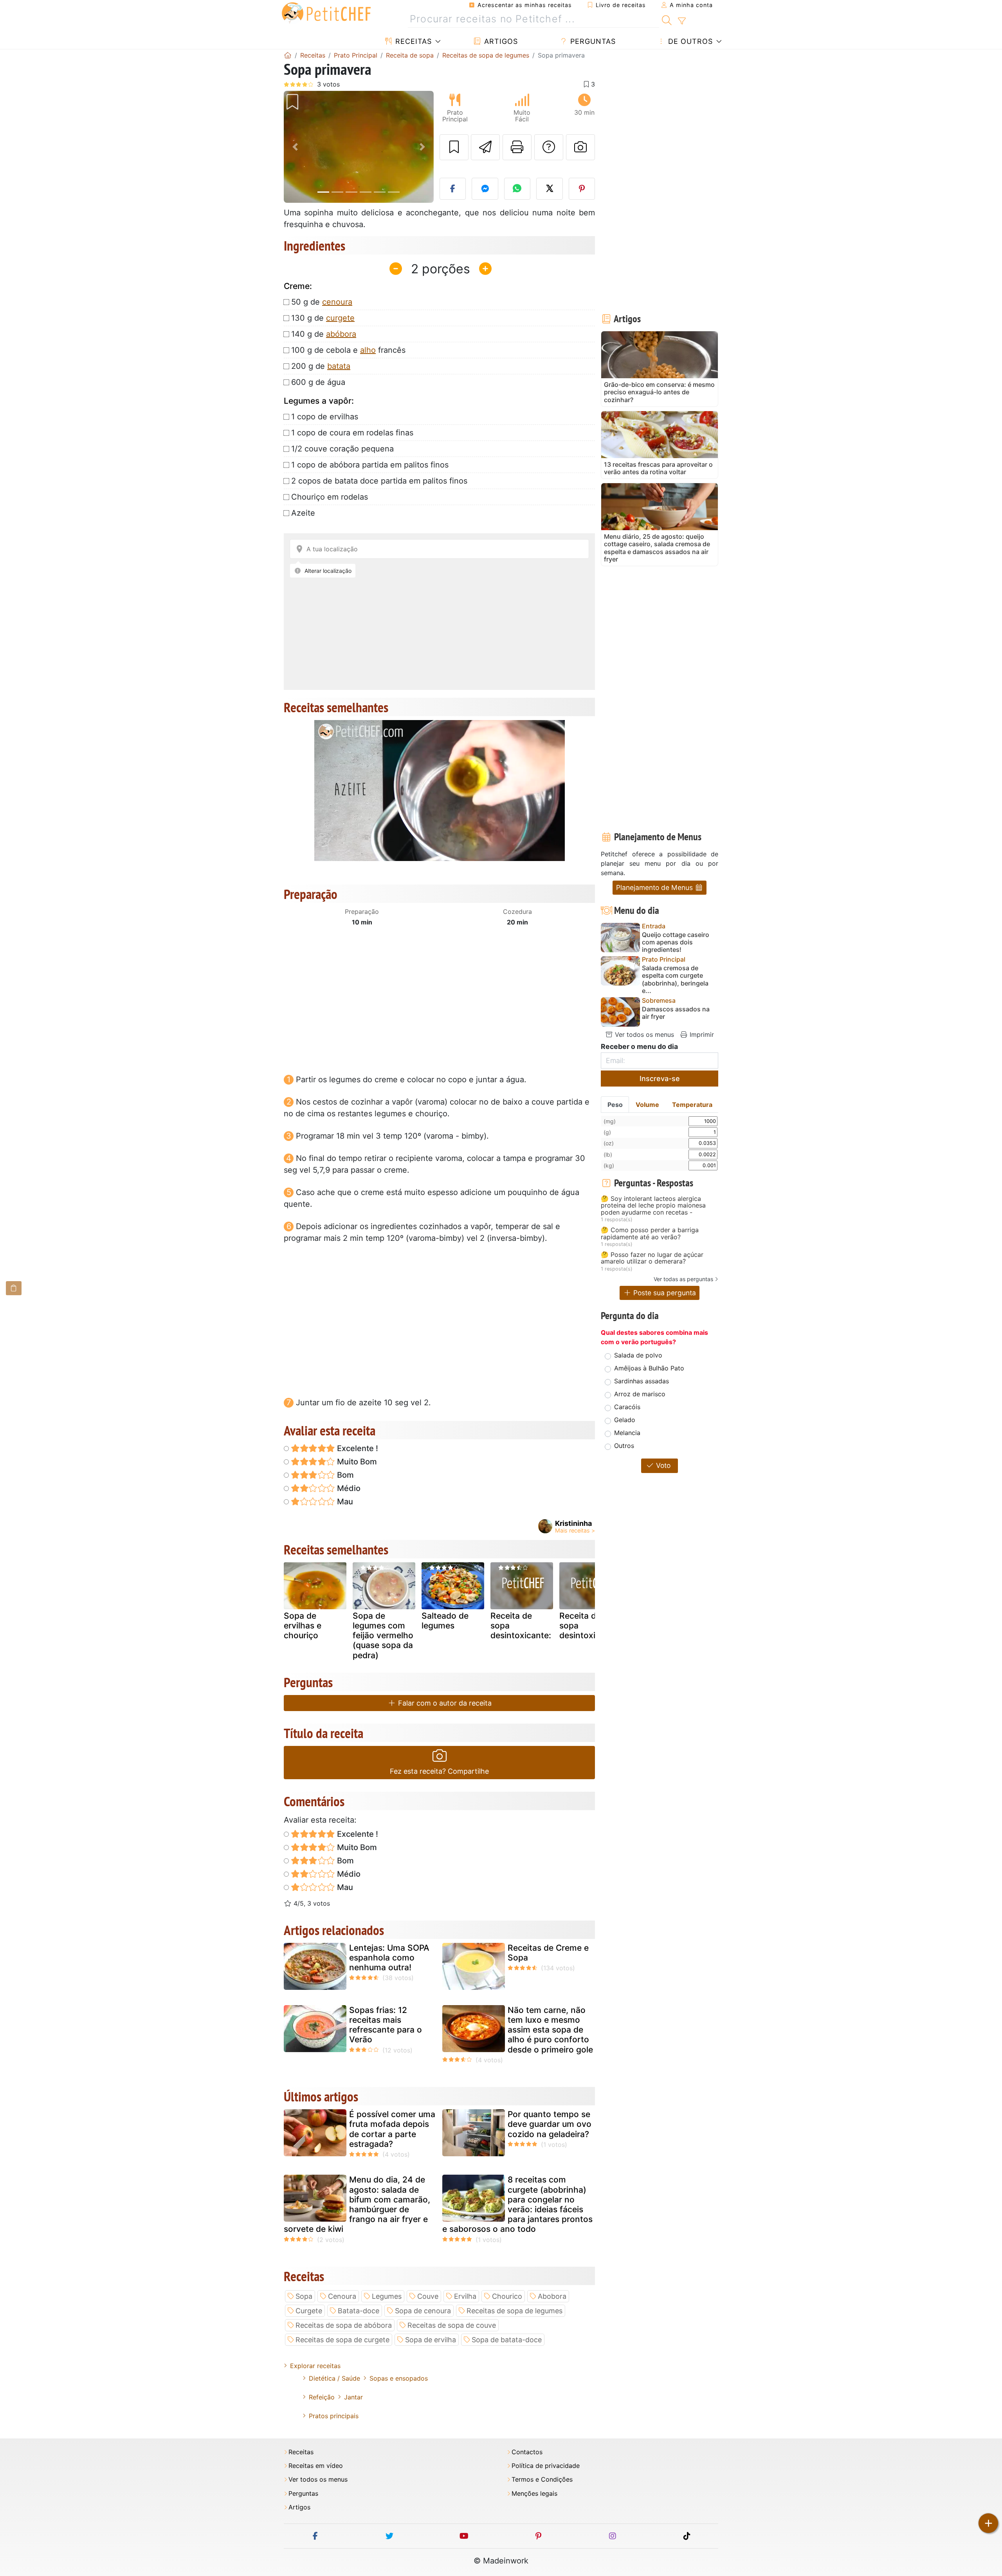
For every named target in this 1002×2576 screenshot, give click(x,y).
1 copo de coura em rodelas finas (352, 433)
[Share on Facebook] (453, 189)
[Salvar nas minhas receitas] (454, 147)
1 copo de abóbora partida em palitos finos (370, 465)
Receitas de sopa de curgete (342, 2340)
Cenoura (342, 2296)
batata (339, 366)
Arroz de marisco (640, 1394)
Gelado (625, 1420)
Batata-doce (359, 2311)
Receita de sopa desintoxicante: (521, 1626)
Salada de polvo (638, 1355)
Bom (344, 1475)
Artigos (500, 41)
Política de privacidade (546, 2466)
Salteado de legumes (445, 1621)
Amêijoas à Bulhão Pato (649, 1368)
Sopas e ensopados (399, 2378)
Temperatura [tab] (692, 1105)
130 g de (323, 318)
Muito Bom (356, 1462)
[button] (295, 147)
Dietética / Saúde (334, 2378)
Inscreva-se (660, 1079)
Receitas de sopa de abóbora (344, 2325)
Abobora (552, 2296)
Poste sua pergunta (664, 1293)
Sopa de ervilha (431, 2340)
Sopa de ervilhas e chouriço (303, 1626)
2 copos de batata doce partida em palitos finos (379, 481)
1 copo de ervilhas (325, 417)
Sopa (304, 2296)
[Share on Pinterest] (582, 189)
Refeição (322, 2397)
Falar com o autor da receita (444, 1703)
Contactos (527, 2452)
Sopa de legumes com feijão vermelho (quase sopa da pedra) (383, 1635)
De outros (689, 41)
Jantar (353, 2397)
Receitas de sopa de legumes (515, 2311)
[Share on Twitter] (550, 189)
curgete (340, 318)
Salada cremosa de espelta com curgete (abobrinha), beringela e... (675, 979)
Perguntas (592, 41)
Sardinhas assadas (642, 1381)
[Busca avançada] (682, 21)
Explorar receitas (315, 2366)
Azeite (303, 513)
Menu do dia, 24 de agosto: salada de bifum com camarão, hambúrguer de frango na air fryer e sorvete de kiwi (357, 2204)
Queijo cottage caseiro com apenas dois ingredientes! (676, 942)
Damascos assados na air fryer (676, 1013)
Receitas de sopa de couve (452, 2325)
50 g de (322, 302)
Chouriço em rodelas (330, 497)
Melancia (627, 1433)
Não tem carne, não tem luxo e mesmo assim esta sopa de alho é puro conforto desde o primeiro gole (550, 2030)
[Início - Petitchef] (288, 55)
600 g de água (318, 382)
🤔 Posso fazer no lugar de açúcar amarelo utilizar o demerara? (652, 1258)
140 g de (324, 334)
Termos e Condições (542, 2479)
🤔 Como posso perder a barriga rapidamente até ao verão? (650, 1234)
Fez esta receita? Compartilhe (439, 1771)
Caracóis (627, 1407)
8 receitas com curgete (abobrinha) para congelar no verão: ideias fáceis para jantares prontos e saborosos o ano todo (517, 2204)
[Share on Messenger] (485, 189)
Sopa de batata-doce (507, 2340)
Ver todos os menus (643, 1034)
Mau (344, 1502)
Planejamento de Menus (655, 887)
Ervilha (465, 2296)
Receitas (412, 41)
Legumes (387, 2296)
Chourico (507, 2296)
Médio (348, 1488)
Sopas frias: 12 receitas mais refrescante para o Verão (386, 2025)
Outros (624, 1446)
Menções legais (534, 2494)
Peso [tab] (615, 1105)
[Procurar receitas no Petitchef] (667, 19)
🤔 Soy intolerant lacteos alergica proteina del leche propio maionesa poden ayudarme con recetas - (653, 1206)
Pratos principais (334, 2416)
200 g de (321, 366)
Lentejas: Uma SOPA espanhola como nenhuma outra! (389, 1958)
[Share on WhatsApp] (517, 189)
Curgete (309, 2311)
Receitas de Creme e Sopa (548, 1953)
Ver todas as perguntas (683, 1279)
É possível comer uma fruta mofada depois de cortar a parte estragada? (392, 2129)
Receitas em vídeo (316, 2466)
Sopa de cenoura (423, 2311)
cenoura (337, 302)
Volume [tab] (647, 1105)
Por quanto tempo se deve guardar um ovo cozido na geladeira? (550, 2124)
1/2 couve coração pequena (342, 449)
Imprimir (701, 1034)
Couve (428, 2296)
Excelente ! (357, 1448)
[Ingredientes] (14, 1288)
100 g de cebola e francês (348, 350)
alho (368, 350)
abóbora (341, 334)
